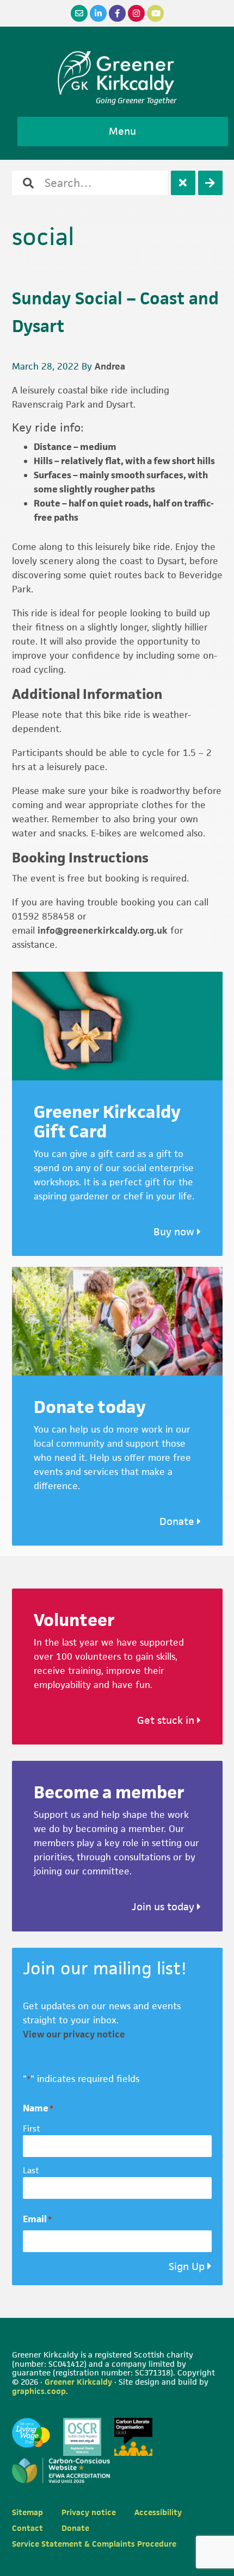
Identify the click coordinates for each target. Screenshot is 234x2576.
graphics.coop (39, 2391)
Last (31, 2170)
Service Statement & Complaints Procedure (94, 2544)
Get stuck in (167, 1720)
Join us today (164, 1907)
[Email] (79, 13)
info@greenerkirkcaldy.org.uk (103, 930)
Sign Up (187, 2266)
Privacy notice (89, 2512)
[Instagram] (136, 13)
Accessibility (158, 2512)
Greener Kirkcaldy (117, 73)
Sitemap (27, 2512)
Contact (27, 2528)
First (32, 2128)
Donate (178, 1521)
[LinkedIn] (98, 13)
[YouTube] (155, 13)
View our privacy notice (74, 2034)
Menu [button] (122, 131)
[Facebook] (117, 13)
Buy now (175, 1232)
